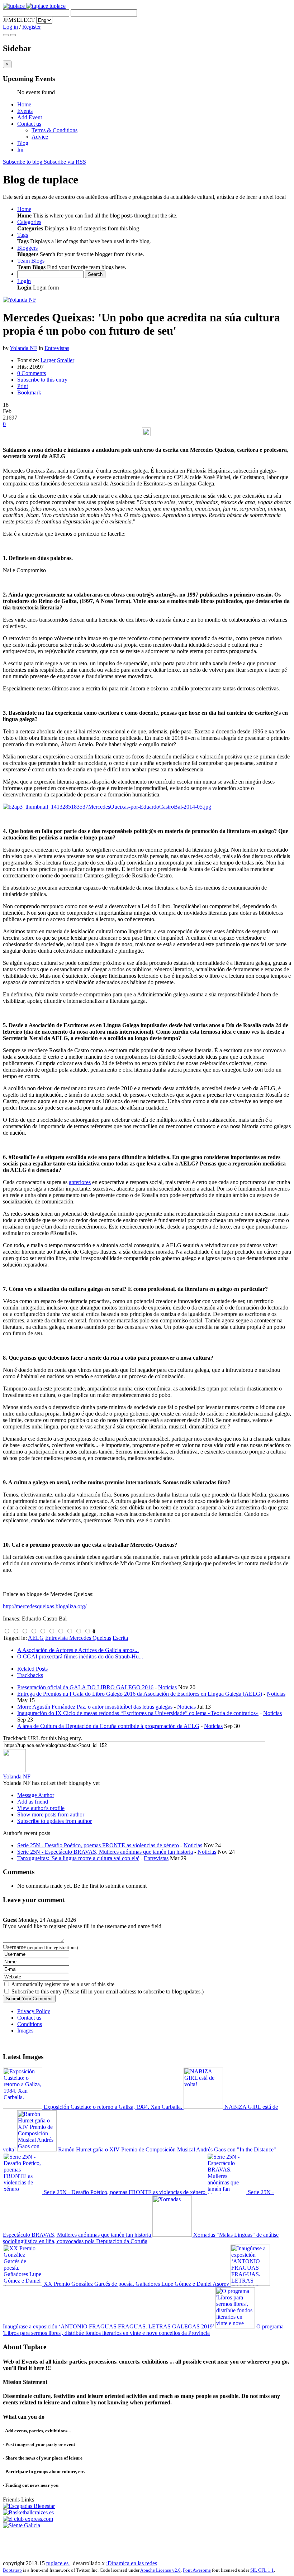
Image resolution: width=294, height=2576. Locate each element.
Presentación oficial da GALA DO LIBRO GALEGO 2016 (85, 1687)
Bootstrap (12, 2570)
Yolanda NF (23, 348)
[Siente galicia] (22, 2525)
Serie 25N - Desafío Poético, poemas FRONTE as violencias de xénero (98, 1845)
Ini (20, 150)
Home (24, 104)
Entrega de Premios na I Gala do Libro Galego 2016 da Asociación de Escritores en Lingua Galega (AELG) (140, 1694)
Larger (48, 360)
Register (32, 27)
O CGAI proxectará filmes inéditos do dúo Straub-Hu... (80, 1656)
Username (40, 1947)
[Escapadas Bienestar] (29, 2506)
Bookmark (29, 392)
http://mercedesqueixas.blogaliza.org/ (45, 1606)
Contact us (29, 124)
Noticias (167, 1687)
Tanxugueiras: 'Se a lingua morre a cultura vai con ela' (78, 1858)
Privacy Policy (34, 2011)
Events (25, 111)
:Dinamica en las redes (132, 2563)
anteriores (80, 1182)
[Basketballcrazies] (28, 2512)
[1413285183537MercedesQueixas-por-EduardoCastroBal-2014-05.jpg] (107, 807)
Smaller (66, 360)
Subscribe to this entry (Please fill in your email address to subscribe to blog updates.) (108, 1991)
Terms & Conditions (54, 130)
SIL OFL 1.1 (262, 2570)
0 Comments (32, 373)
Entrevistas (57, 348)
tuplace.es (58, 2563)
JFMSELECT (19, 20)
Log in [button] (10, 27)
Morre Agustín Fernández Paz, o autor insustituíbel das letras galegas (95, 1707)
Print (23, 386)
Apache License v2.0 (160, 2570)
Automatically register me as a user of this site (63, 1984)
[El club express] (28, 2519)
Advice (40, 137)
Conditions (30, 2024)
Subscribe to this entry (42, 380)
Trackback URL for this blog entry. (42, 1738)
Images (25, 2031)
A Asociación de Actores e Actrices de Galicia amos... (78, 1650)
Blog (23, 143)
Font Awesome (197, 2570)
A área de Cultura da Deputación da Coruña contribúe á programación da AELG (108, 1726)
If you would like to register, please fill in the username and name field (82, 1926)
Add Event (30, 117)
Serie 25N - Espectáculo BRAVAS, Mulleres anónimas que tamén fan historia (105, 1852)
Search (95, 274)
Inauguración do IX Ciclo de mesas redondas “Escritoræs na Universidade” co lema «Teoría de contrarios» (138, 1713)
